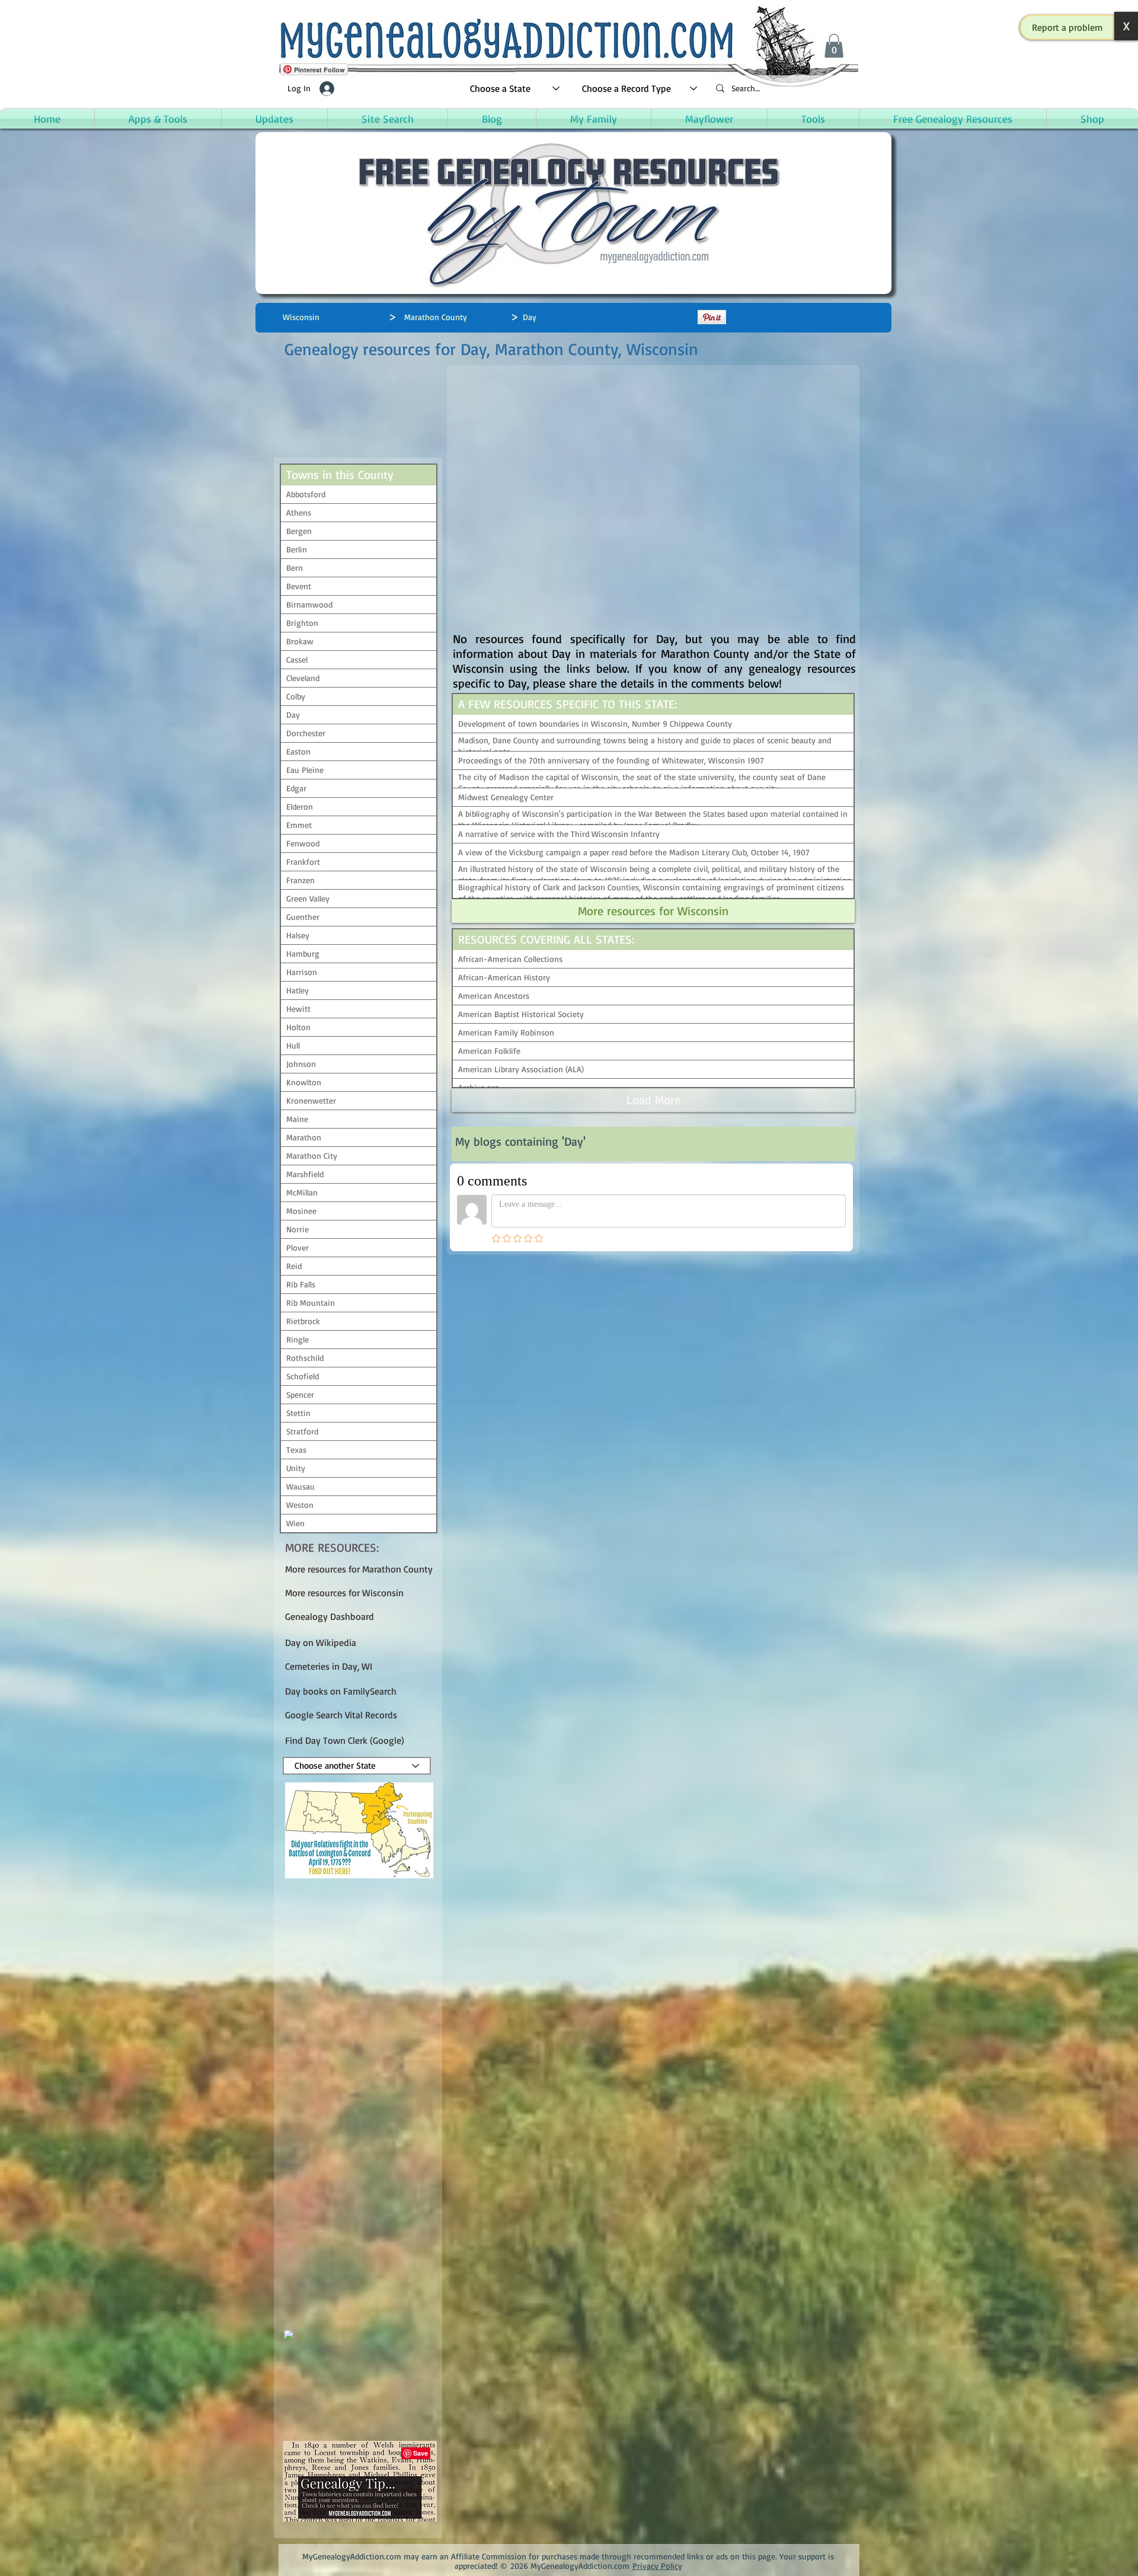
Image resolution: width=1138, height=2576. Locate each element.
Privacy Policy (657, 2566)
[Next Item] (418, 2265)
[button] (1067, 27)
